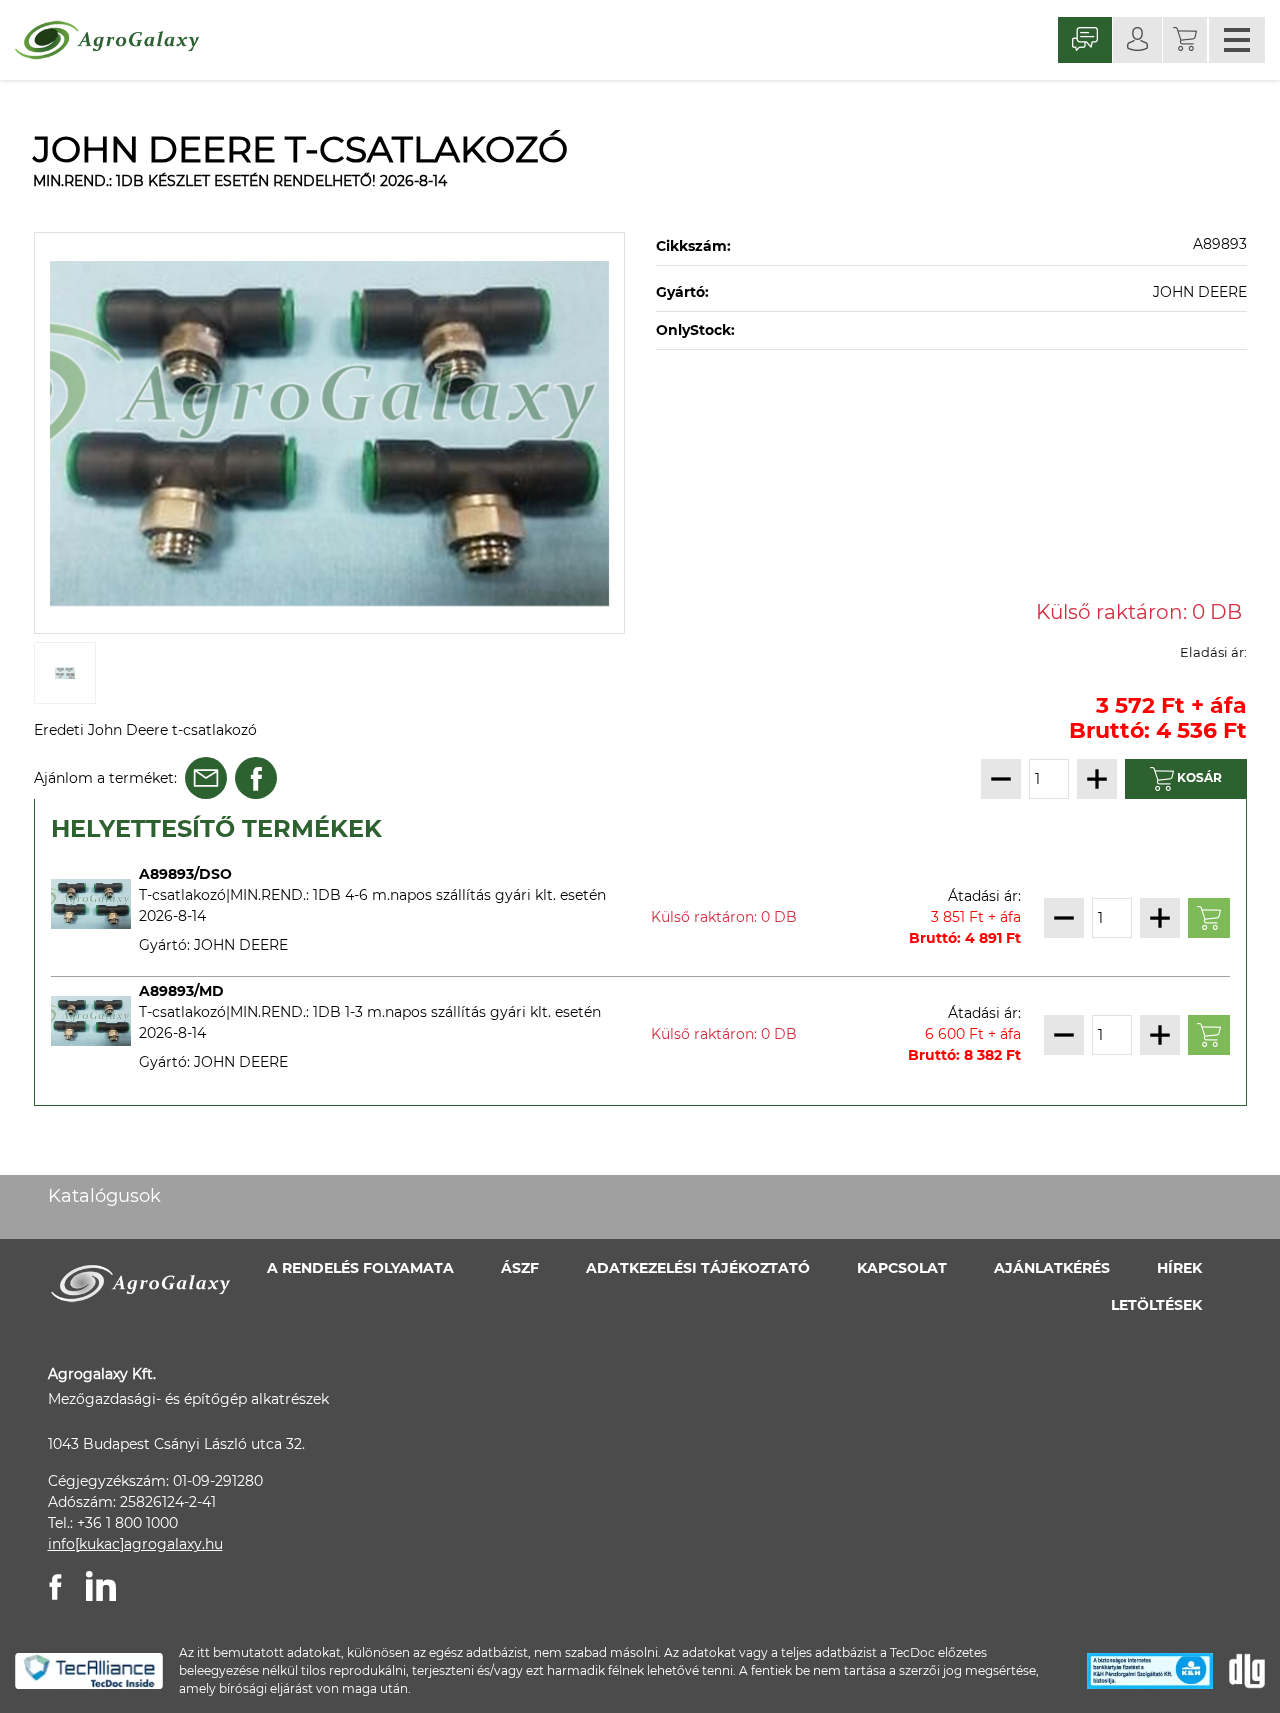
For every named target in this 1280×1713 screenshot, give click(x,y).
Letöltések (1156, 1305)
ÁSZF (520, 1268)
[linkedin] (101, 1586)
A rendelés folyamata (360, 1268)
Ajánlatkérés (1052, 1268)
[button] (1185, 40)
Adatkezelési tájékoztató (698, 1268)
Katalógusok (104, 1196)
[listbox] (330, 433)
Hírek (1179, 1268)
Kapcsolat (902, 1268)
